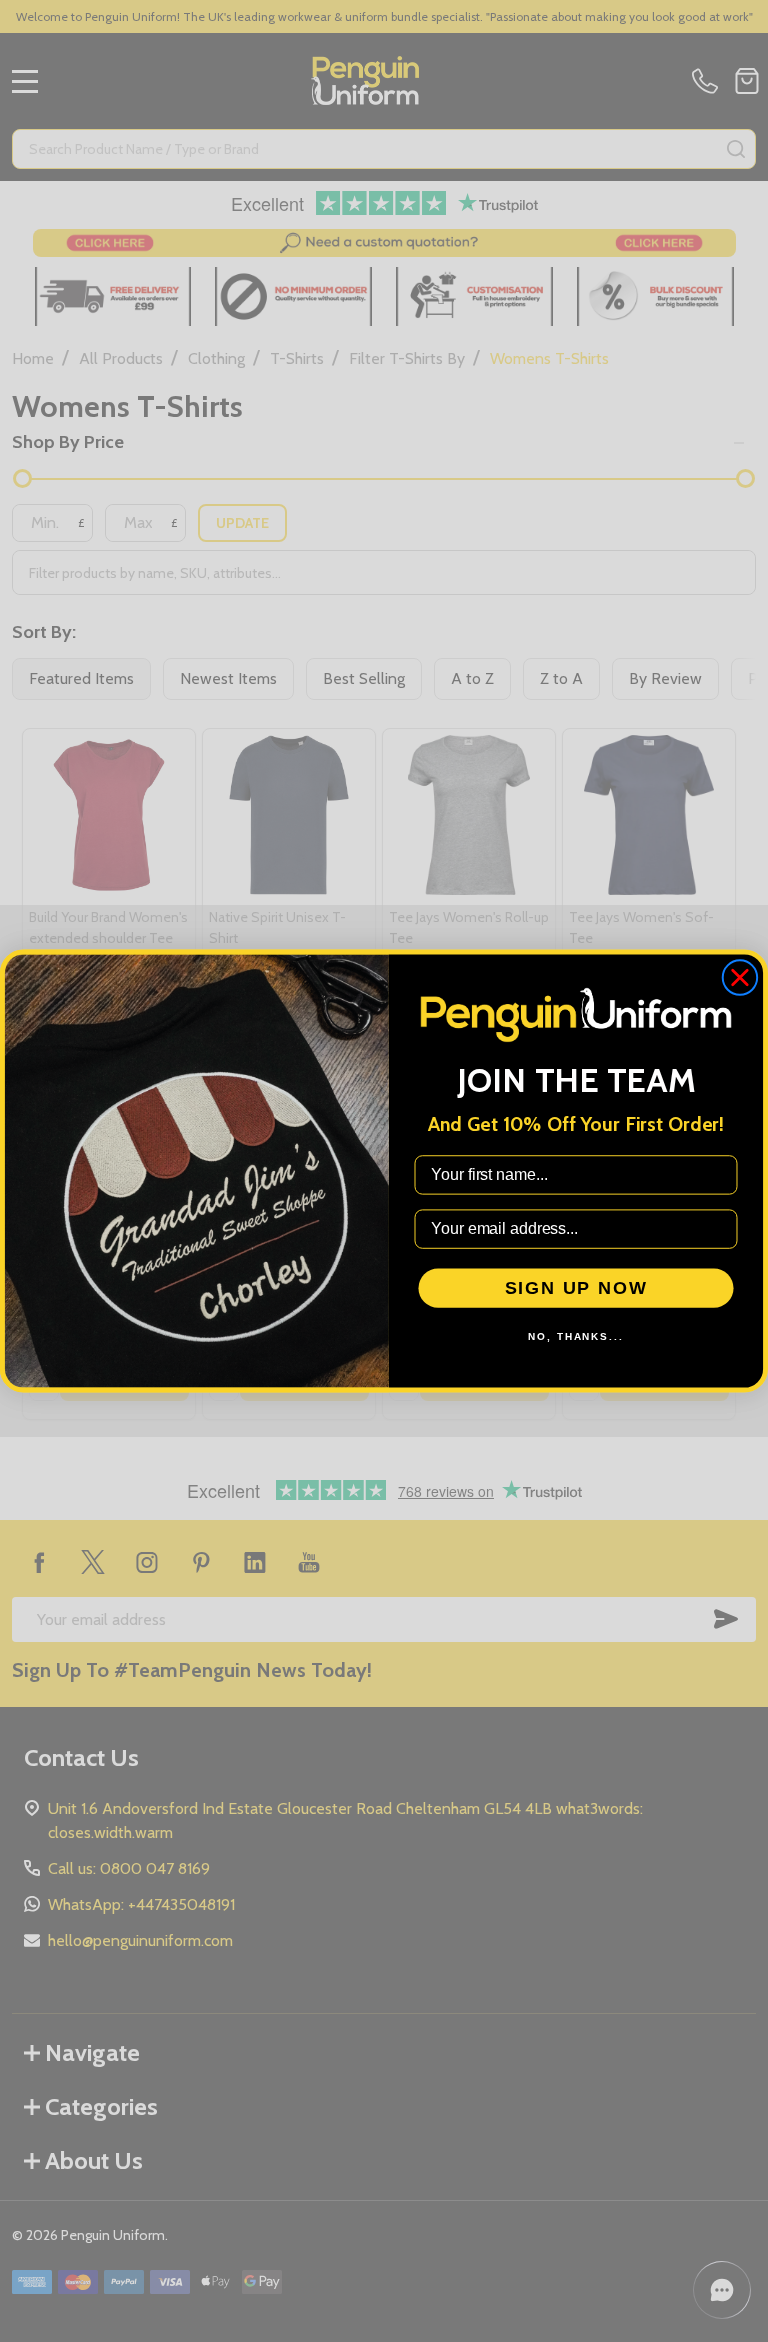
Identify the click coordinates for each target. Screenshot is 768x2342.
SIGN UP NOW (576, 1288)
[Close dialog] (740, 977)
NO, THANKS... (576, 1336)
